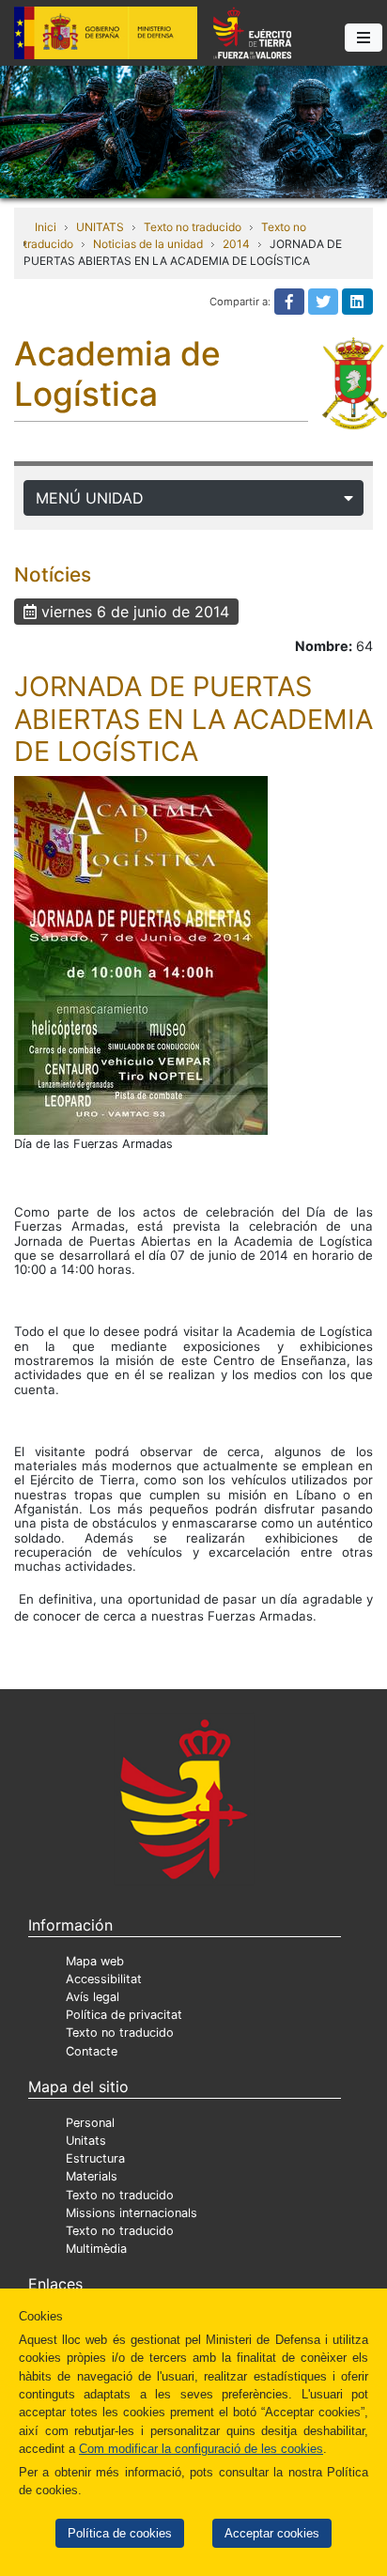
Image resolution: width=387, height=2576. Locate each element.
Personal (90, 2123)
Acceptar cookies (272, 2533)
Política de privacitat (124, 2015)
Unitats (86, 2141)
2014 (236, 244)
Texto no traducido (193, 227)
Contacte (92, 2051)
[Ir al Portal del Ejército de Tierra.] (193, 131)
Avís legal (93, 1997)
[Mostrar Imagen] (141, 955)
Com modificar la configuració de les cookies (201, 2449)
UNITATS (100, 227)
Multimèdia (96, 2249)
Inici (46, 227)
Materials (92, 2176)
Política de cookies (120, 2533)
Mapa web (95, 1961)
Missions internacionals (132, 2213)
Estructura (95, 2158)
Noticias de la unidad (148, 244)
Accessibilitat (104, 1979)
